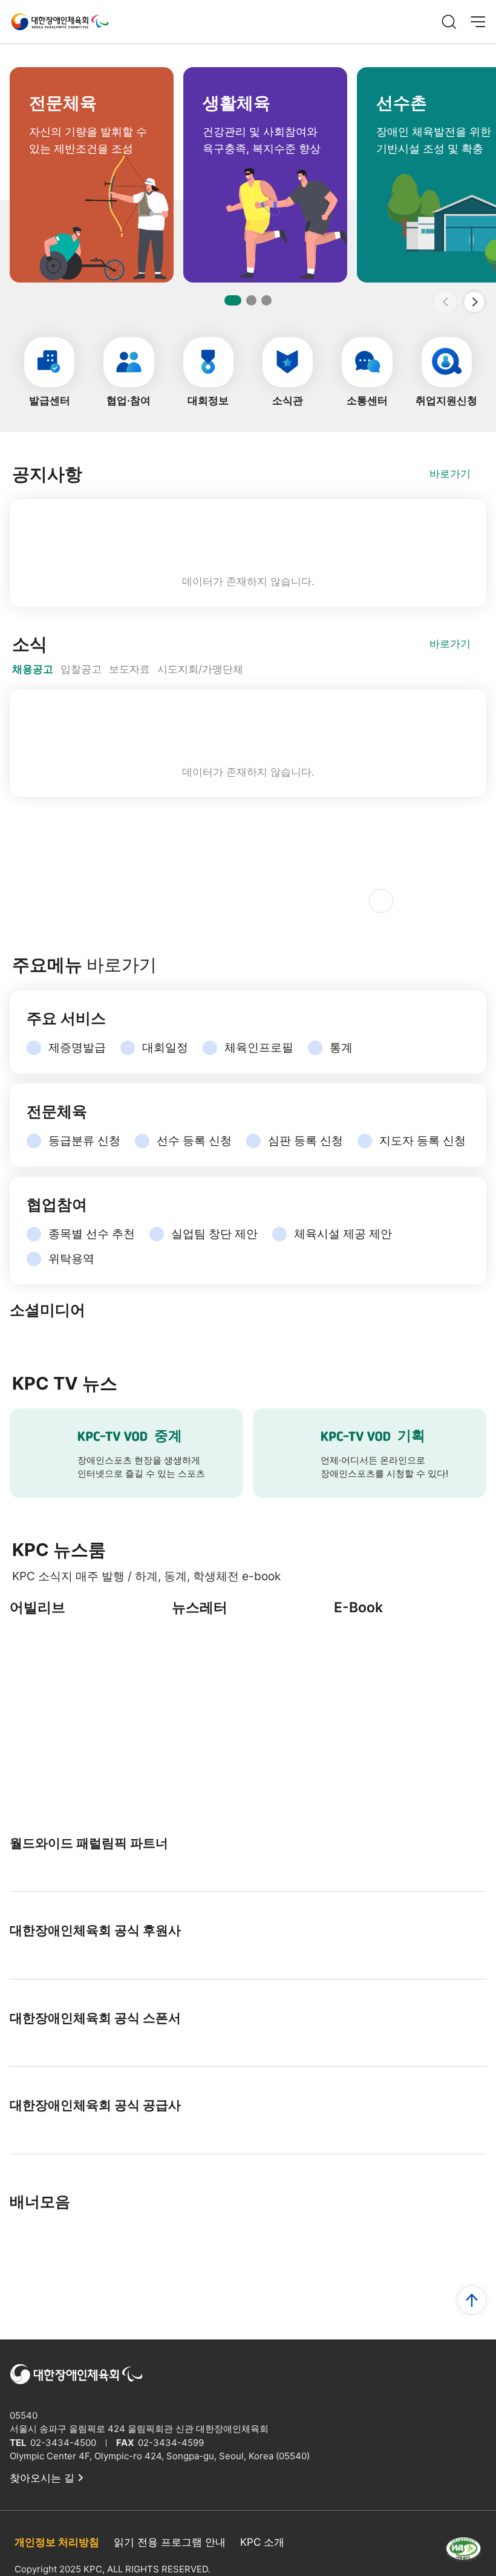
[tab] (33, 670)
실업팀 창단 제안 (214, 1234)
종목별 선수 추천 (92, 1234)
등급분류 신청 (84, 1141)
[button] (474, 302)
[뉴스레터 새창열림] (248, 1678)
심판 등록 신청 (305, 1141)
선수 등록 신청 (194, 1141)
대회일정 (165, 1048)
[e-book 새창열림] (410, 1678)
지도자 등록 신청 (423, 1141)
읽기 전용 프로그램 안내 (170, 2542)
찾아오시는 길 (42, 2478)
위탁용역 (71, 1259)
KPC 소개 (262, 2542)
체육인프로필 (259, 1048)
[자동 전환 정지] (381, 901)
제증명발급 (77, 1048)
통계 (341, 1048)
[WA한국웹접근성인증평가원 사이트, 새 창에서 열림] (463, 2555)
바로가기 (450, 474)
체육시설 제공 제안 (343, 1234)
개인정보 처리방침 (57, 2542)
